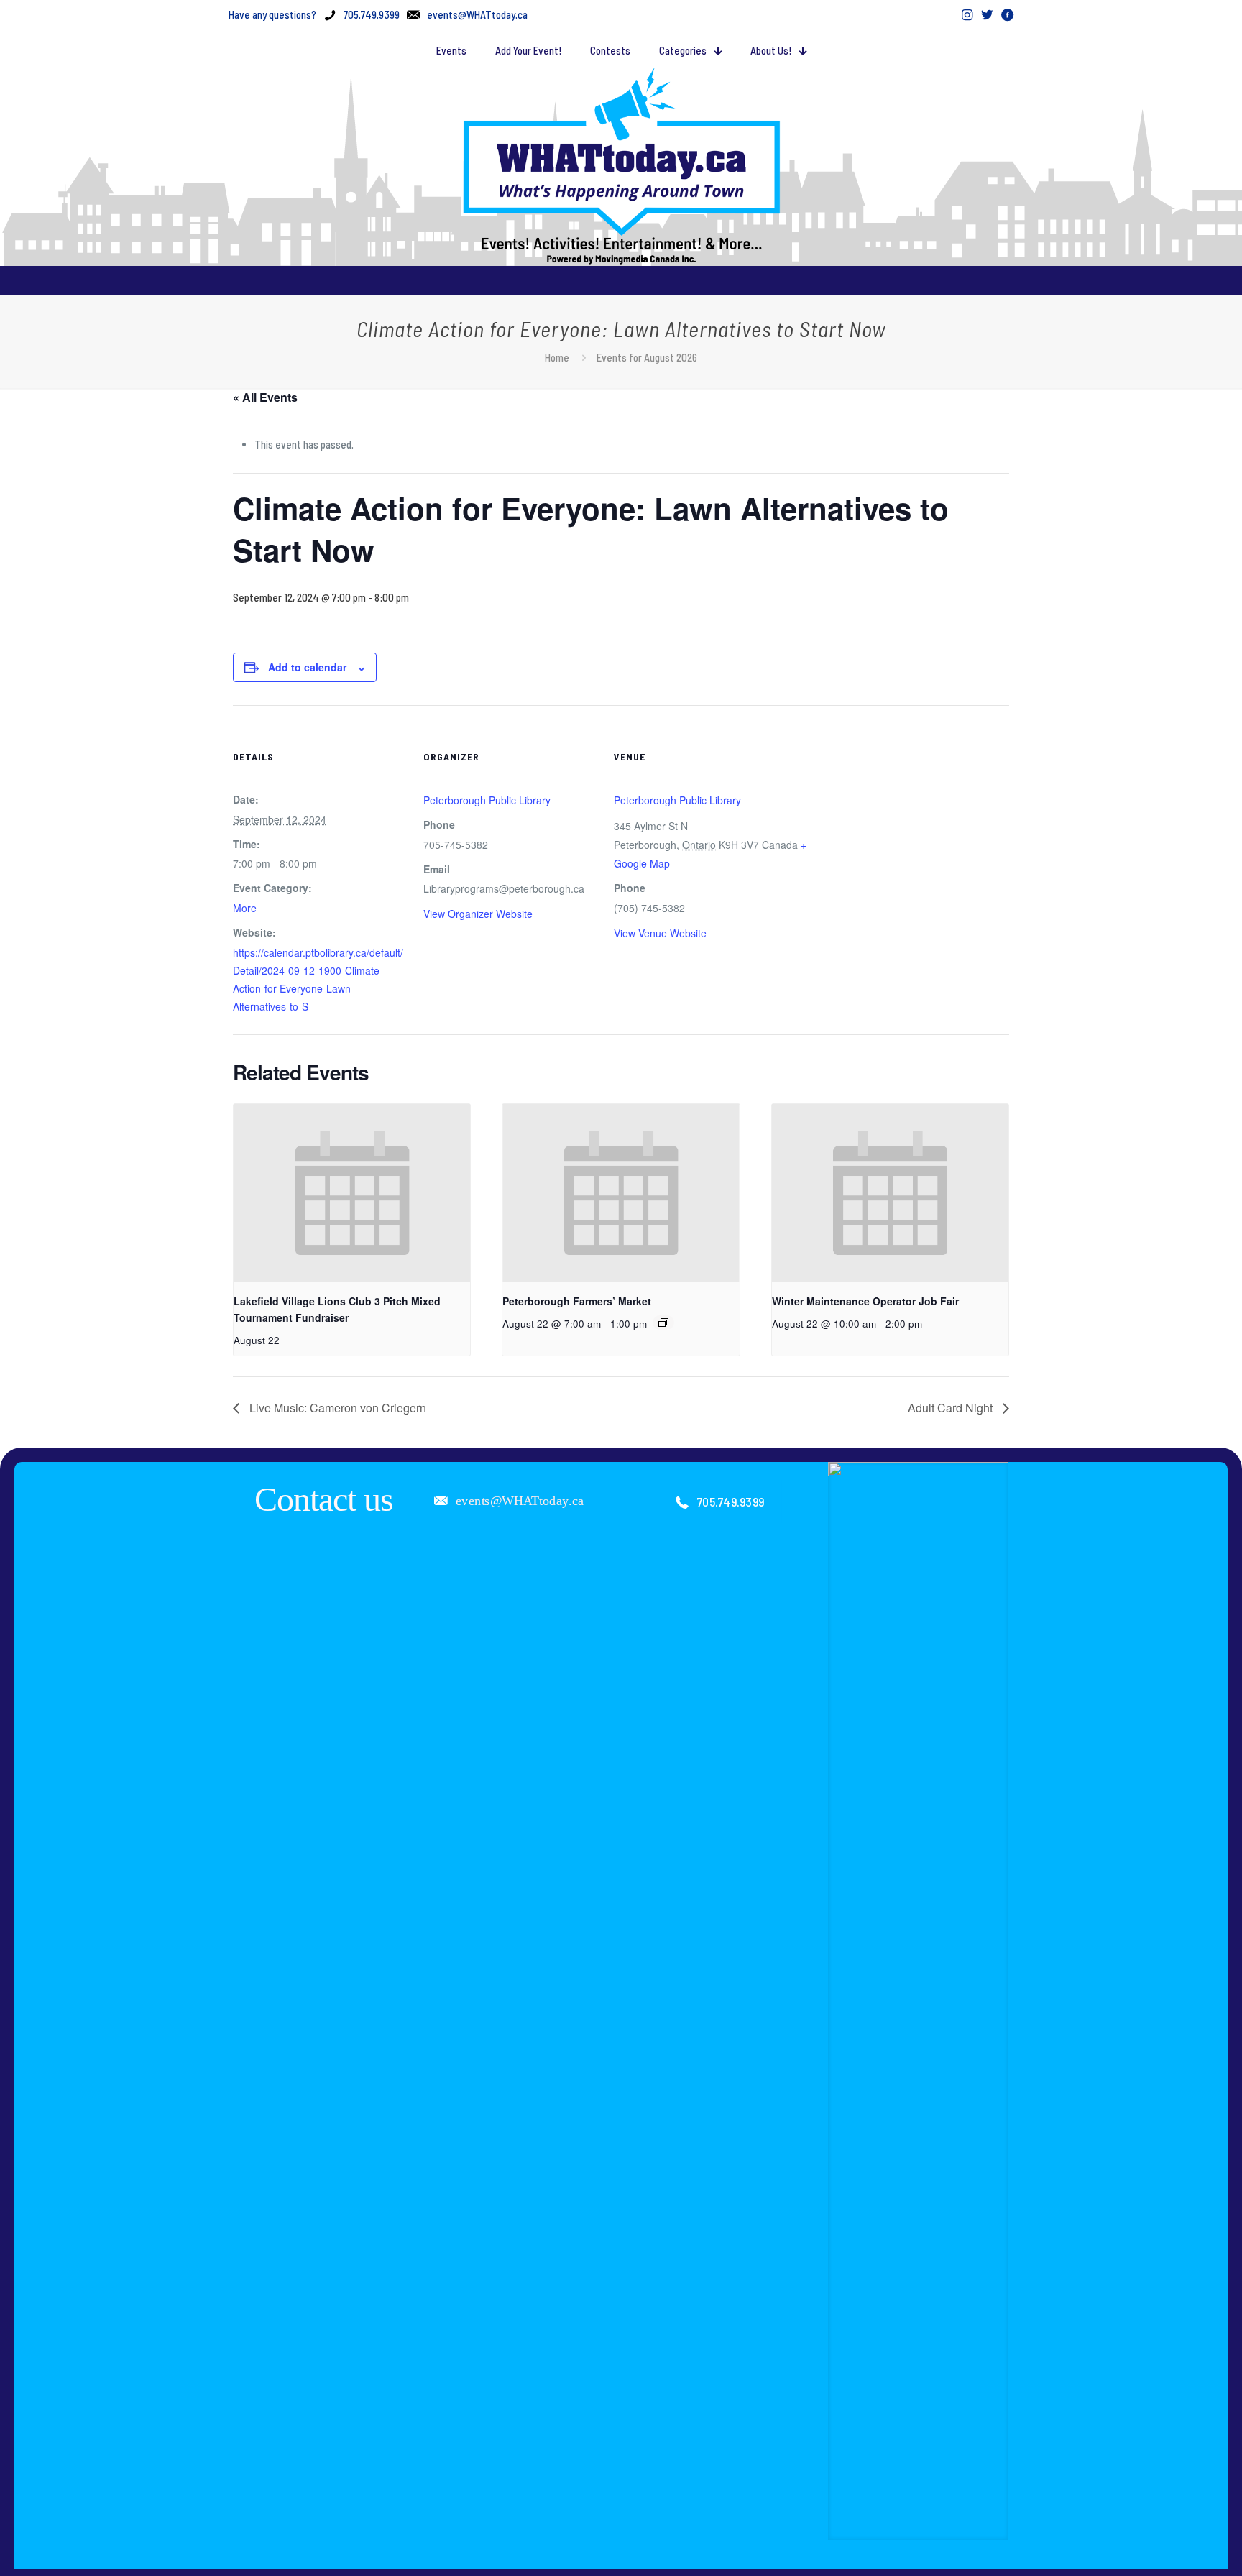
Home (557, 357)
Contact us (324, 1499)
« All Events (265, 397)
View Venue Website (660, 933)
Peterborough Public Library (487, 800)
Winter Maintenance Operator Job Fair (865, 1301)
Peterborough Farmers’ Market (577, 1301)
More (245, 908)
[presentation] (352, 1193)
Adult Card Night (952, 1408)
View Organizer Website (478, 914)
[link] (919, 2001)
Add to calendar (307, 667)
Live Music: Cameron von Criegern (336, 1408)
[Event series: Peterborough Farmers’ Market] (663, 1322)
